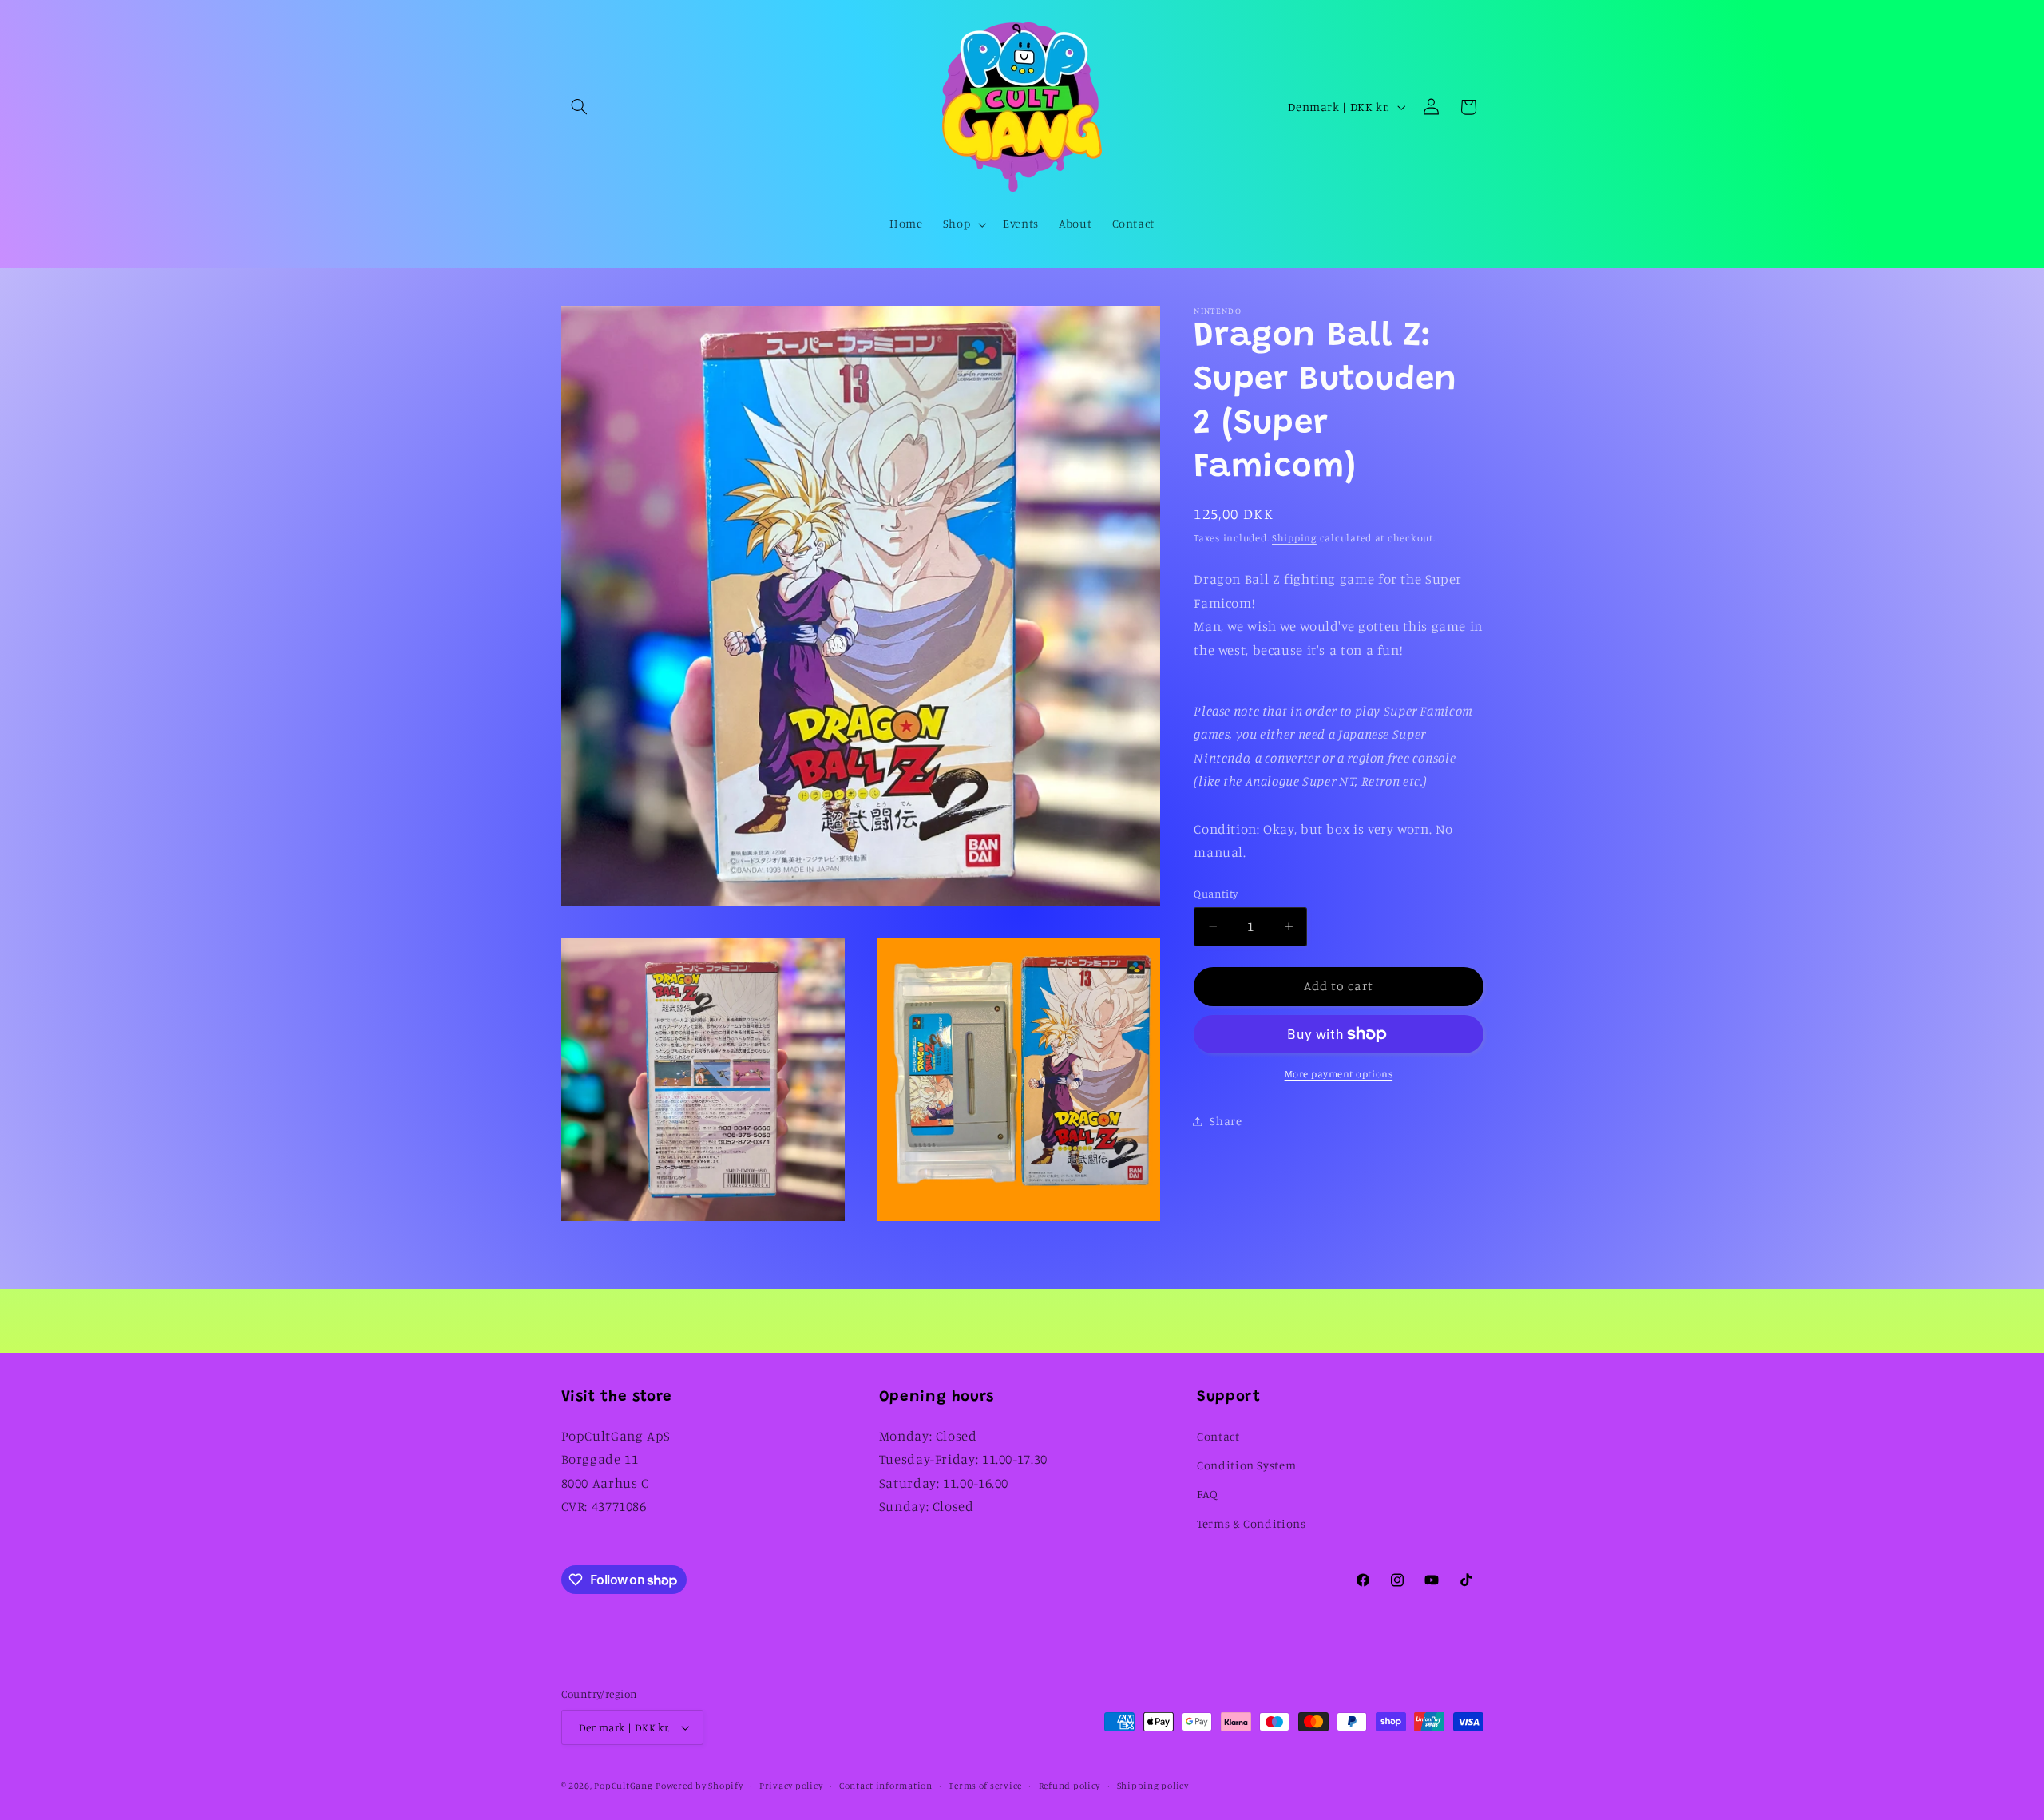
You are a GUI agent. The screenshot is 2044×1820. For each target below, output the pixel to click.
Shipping (1294, 538)
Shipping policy (1153, 1786)
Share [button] (1226, 1121)
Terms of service (985, 1786)
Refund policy (1070, 1786)
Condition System (1246, 1465)
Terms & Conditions (1251, 1523)
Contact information (886, 1786)
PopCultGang (623, 1786)
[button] (580, 107)
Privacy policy (791, 1786)
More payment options (1339, 1074)
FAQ (1208, 1494)
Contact (1218, 1436)
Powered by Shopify (699, 1786)
